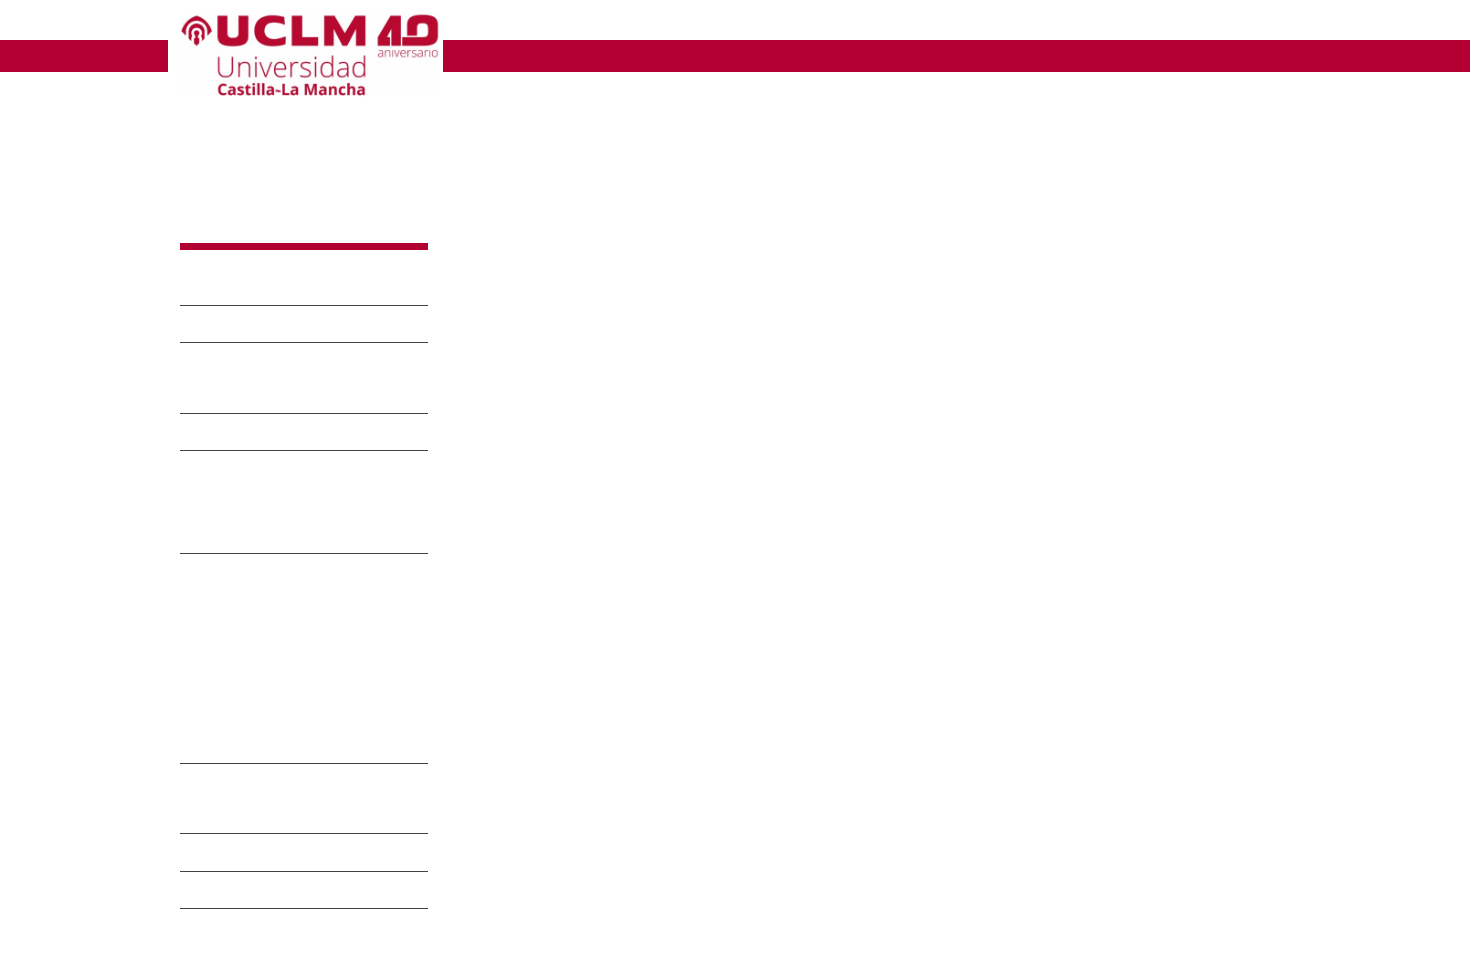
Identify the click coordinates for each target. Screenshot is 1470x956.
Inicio (471, 114)
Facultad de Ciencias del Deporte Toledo (623, 23)
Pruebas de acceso (280, 433)
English (1165, 23)
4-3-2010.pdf (716, 715)
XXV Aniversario (263, 287)
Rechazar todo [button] (901, 908)
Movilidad (229, 928)
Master (566, 55)
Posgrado (230, 745)
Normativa (233, 891)
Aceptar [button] (802, 908)
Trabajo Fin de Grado (289, 853)
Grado (483, 55)
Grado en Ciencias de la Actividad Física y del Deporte (300, 603)
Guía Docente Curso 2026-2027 (284, 663)
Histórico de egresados (255, 714)
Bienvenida (237, 325)
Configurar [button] (1011, 908)
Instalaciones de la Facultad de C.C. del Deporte (285, 503)
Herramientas (1254, 23)
